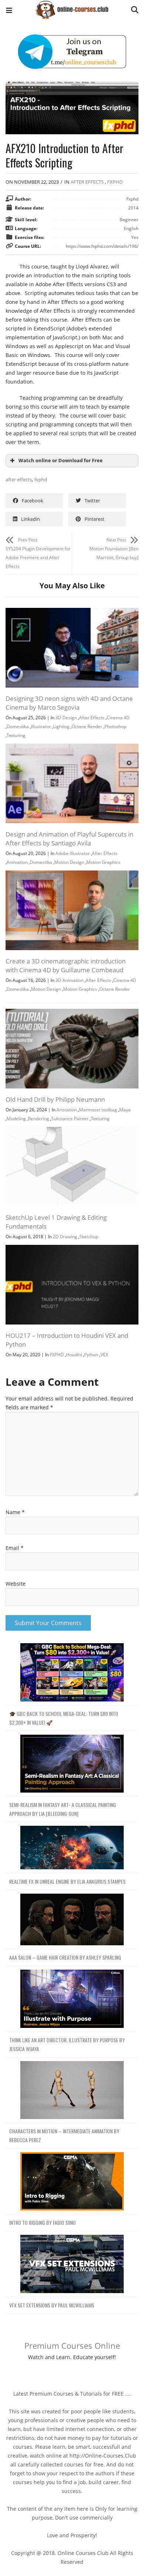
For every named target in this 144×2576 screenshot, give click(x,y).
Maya (125, 1110)
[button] (9, 11)
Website (16, 1584)
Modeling (16, 1119)
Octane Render (87, 726)
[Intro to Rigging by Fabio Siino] (72, 2182)
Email (15, 1548)
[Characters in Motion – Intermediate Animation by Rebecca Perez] (72, 2090)
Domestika (18, 726)
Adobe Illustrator (73, 853)
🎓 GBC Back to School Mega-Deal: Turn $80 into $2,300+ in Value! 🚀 (64, 1718)
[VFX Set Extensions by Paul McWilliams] (72, 2264)
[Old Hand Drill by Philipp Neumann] (72, 1013)
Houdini (74, 1355)
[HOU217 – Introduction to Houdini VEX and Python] (72, 1249)
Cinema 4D (118, 718)
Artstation (67, 1110)
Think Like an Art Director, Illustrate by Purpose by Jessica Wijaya (67, 2044)
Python (91, 1355)
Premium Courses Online (72, 2345)
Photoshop (115, 726)
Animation (17, 862)
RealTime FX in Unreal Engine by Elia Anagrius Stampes (67, 1881)
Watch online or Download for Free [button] (61, 461)
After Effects (87, 182)
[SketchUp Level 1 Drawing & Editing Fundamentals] (72, 1131)
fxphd (41, 479)
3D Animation (69, 980)
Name (15, 1512)
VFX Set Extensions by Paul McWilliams (52, 2305)
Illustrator (41, 726)
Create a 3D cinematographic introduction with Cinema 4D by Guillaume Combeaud (66, 965)
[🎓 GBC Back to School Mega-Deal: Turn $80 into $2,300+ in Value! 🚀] (72, 1673)
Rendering (39, 1119)
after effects (19, 479)
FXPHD (115, 182)
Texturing (16, 735)
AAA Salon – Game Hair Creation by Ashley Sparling (65, 1957)
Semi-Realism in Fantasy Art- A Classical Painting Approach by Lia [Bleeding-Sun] (63, 1809)
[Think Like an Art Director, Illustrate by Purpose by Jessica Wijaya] (72, 1999)
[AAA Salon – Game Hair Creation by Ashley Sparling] (72, 1920)
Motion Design (69, 862)
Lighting (61, 726)
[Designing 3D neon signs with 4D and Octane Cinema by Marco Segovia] (72, 612)
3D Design (66, 718)
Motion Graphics (103, 862)
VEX (104, 1355)
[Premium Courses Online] (72, 7)
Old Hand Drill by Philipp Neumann (55, 1099)
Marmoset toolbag (98, 1110)
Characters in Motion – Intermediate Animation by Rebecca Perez (64, 2135)
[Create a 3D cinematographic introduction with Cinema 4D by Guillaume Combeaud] (72, 875)
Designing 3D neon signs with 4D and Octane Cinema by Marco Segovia (69, 703)
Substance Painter (70, 1119)
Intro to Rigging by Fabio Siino (42, 2222)
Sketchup (89, 1237)
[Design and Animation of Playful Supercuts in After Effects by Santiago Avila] (72, 748)
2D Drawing (65, 1237)
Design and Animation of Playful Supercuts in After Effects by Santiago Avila (69, 839)
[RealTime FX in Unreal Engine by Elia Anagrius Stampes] (72, 1848)
